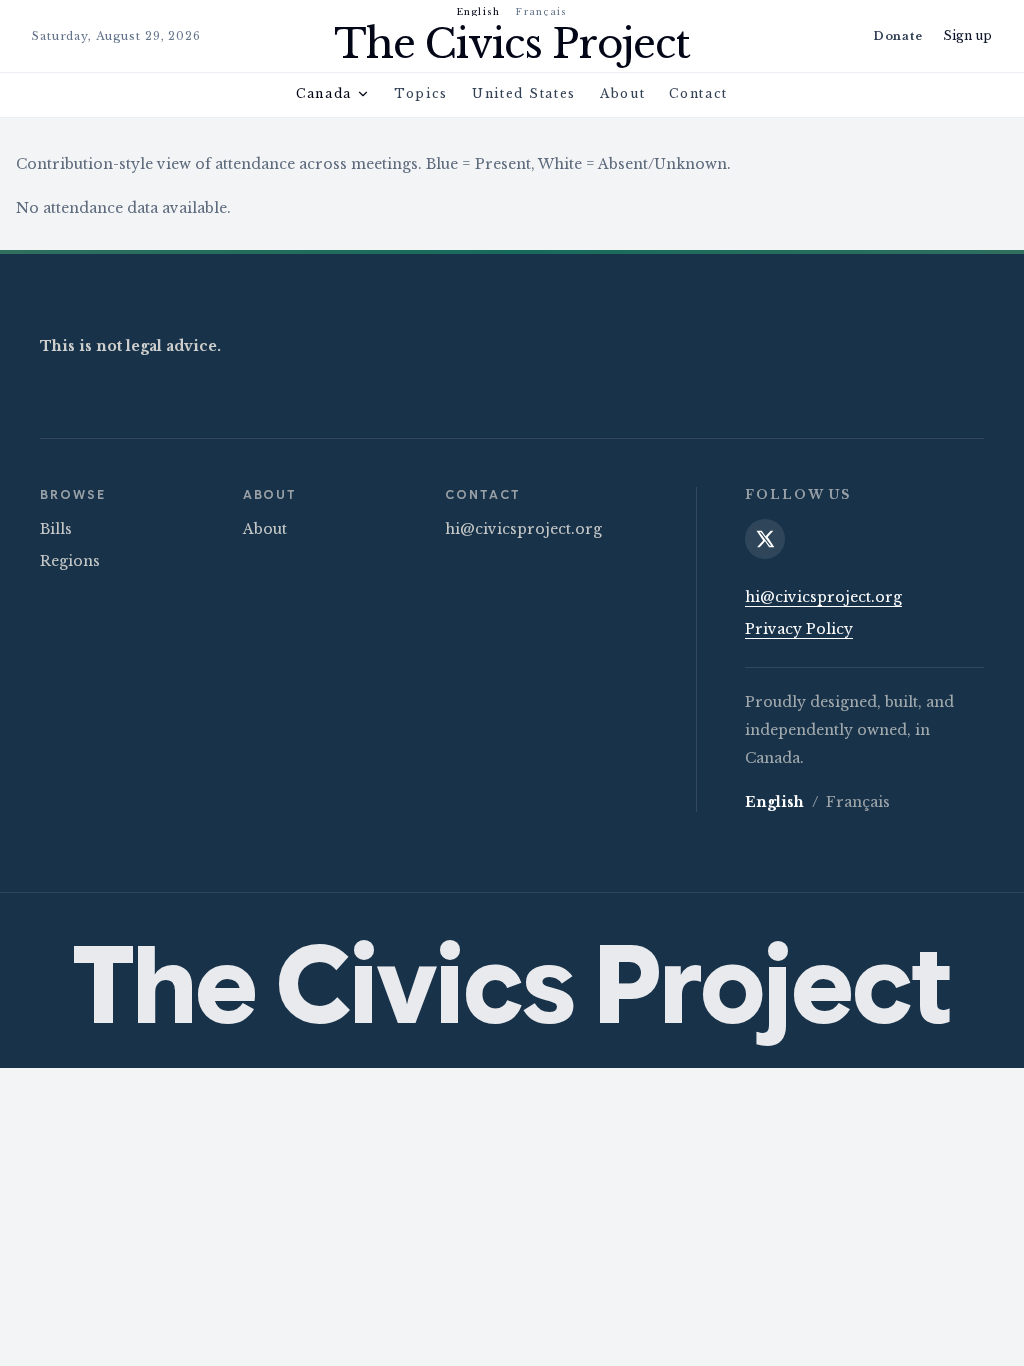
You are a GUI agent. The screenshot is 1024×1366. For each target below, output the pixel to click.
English (479, 11)
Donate (898, 36)
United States (524, 93)
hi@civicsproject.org (523, 529)
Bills (56, 529)
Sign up (967, 35)
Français (541, 11)
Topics (421, 93)
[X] (765, 539)
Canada (324, 93)
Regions (70, 561)
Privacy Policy (799, 629)
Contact (698, 93)
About (622, 93)
